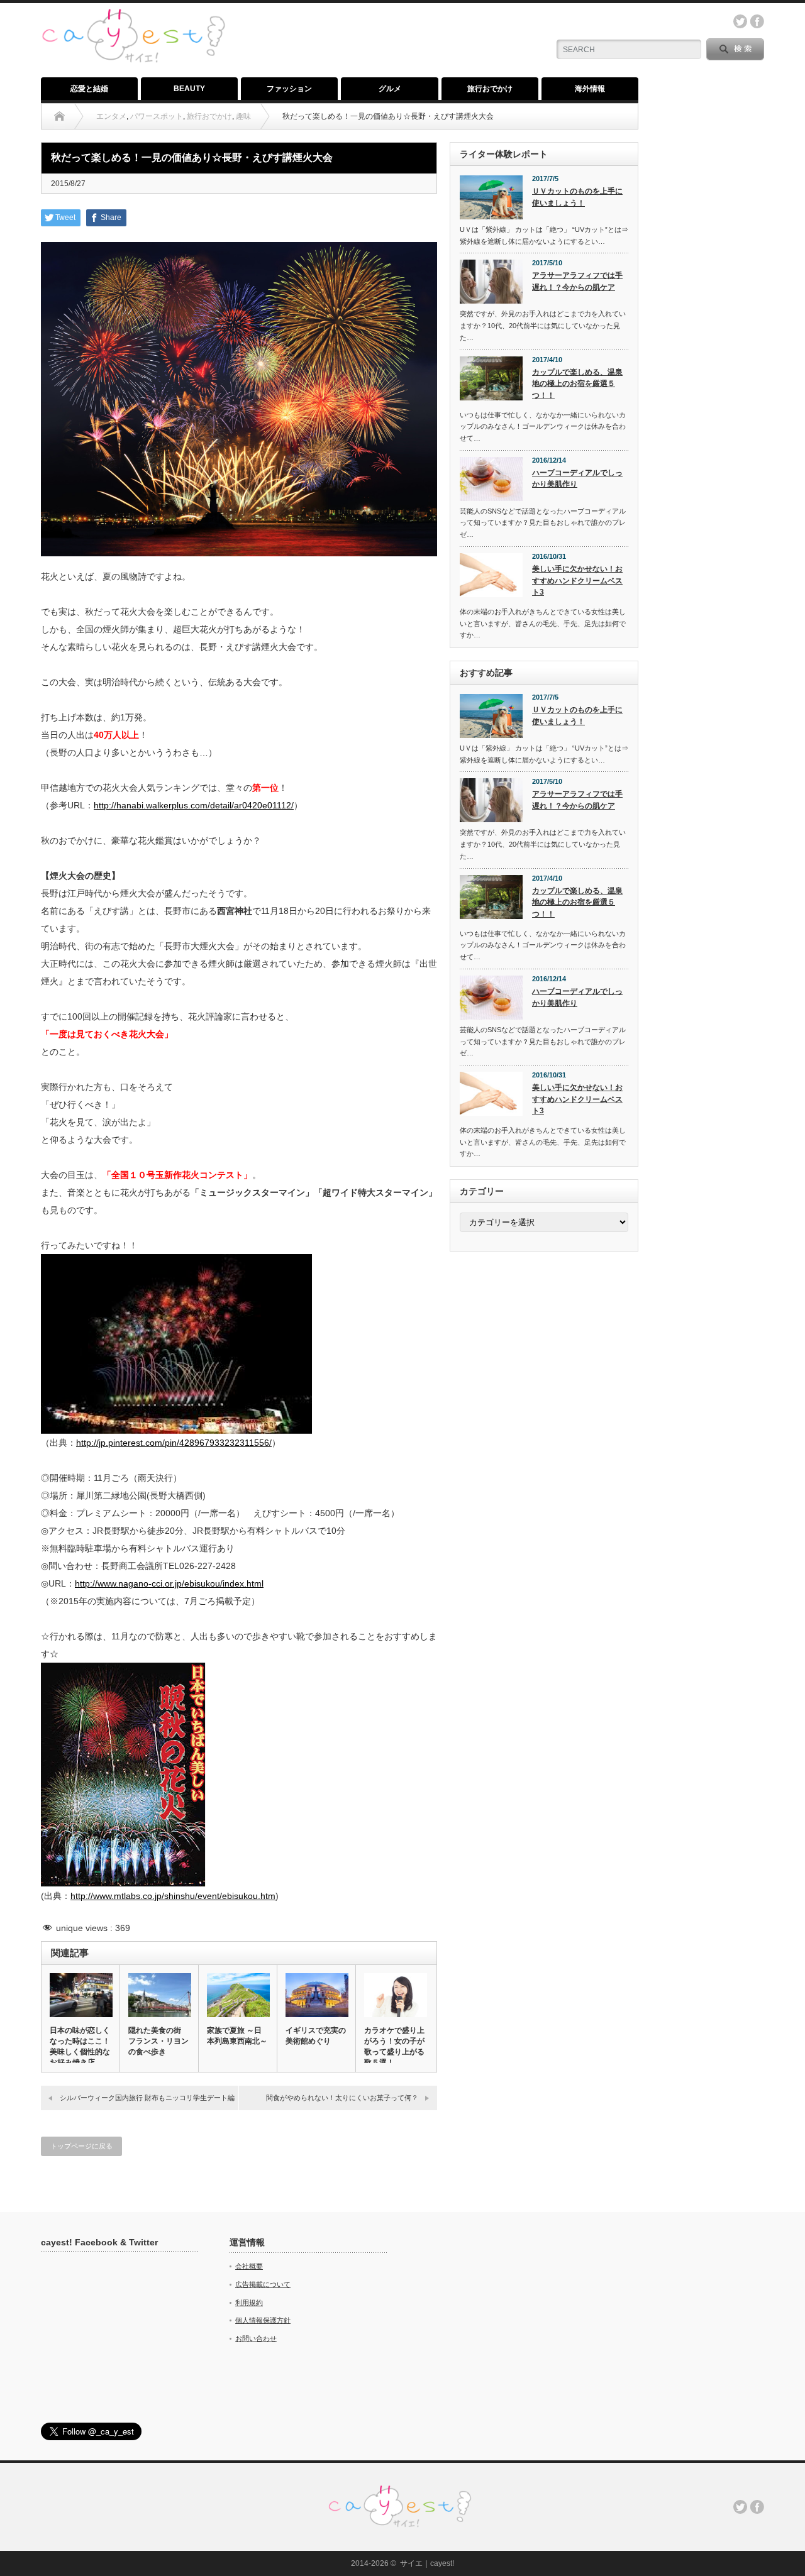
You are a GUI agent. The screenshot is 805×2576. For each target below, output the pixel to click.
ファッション (289, 89)
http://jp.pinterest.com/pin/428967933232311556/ (174, 1443)
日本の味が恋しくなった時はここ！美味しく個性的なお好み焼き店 (80, 2046)
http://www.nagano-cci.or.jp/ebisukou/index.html (169, 1583)
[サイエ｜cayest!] (133, 15)
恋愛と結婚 (89, 89)
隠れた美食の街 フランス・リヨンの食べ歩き (158, 2041)
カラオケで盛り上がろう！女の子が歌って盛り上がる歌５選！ (394, 2046)
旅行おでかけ (490, 89)
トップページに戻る (81, 2146)
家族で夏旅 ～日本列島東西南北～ (237, 2036)
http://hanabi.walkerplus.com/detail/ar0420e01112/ (194, 805)
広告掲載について (263, 2284)
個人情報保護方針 (263, 2320)
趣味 (243, 116)
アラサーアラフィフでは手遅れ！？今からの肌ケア (577, 281)
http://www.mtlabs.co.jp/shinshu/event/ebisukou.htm (173, 1896)
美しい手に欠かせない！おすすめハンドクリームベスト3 (577, 581)
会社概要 (249, 2266)
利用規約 (249, 2303)
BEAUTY (189, 89)
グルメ (390, 89)
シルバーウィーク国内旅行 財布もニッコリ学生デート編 (147, 2098)
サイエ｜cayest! (427, 2563)
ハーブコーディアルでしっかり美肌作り (577, 479)
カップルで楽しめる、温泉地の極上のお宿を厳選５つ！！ (577, 384)
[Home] (59, 116)
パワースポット (157, 116)
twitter (740, 21)
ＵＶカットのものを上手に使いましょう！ (577, 197)
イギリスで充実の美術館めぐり (316, 2036)
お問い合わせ (256, 2338)
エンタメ (111, 116)
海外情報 (590, 89)
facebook (757, 21)
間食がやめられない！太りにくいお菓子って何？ (342, 2098)
